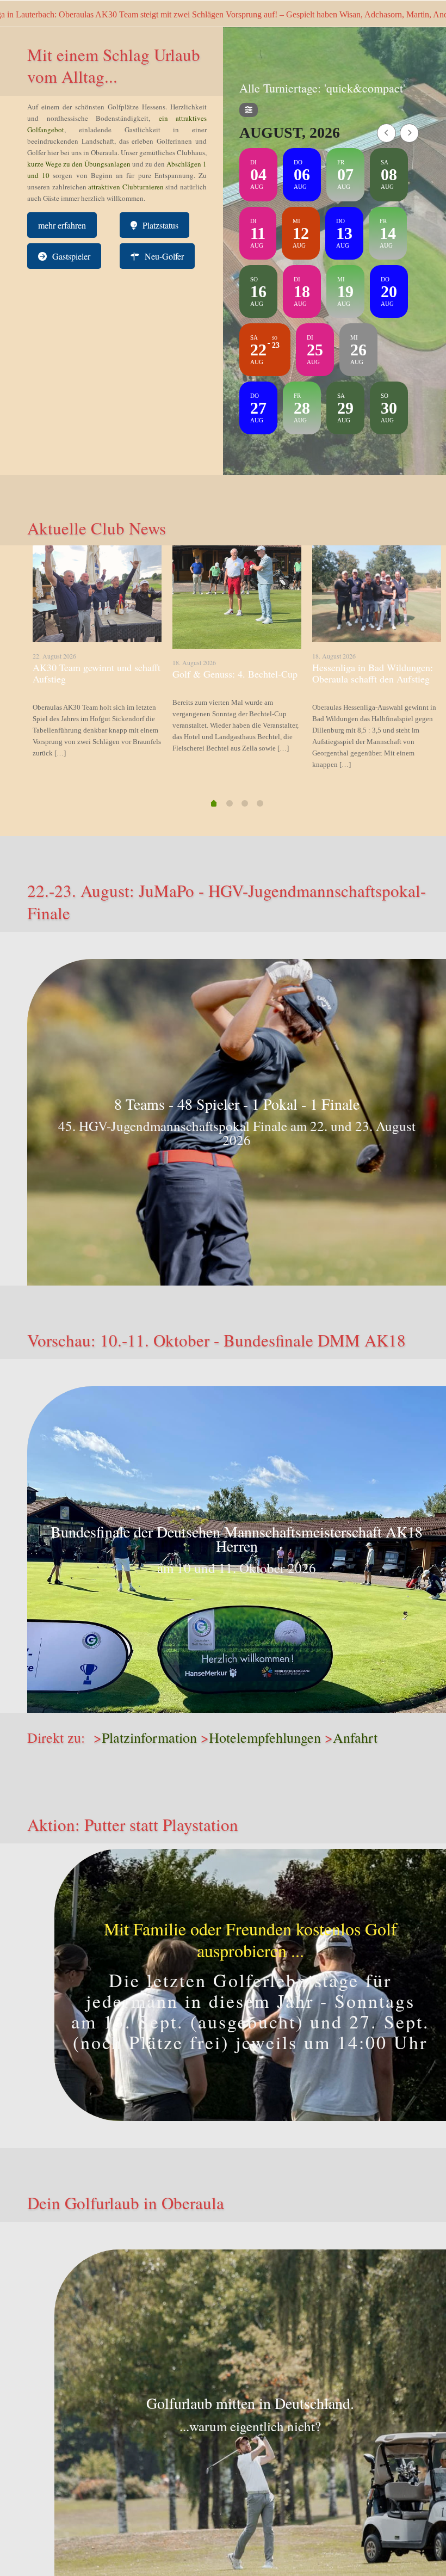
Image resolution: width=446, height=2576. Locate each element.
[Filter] (249, 110)
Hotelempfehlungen (265, 1737)
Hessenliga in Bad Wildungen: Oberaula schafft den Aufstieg (373, 673)
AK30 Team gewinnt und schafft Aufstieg (97, 673)
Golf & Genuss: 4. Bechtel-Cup (235, 674)
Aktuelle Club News (97, 528)
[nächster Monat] (409, 133)
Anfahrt (355, 1737)
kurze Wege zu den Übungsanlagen (79, 164)
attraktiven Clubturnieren (126, 187)
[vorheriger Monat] (386, 133)
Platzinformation (149, 1737)
